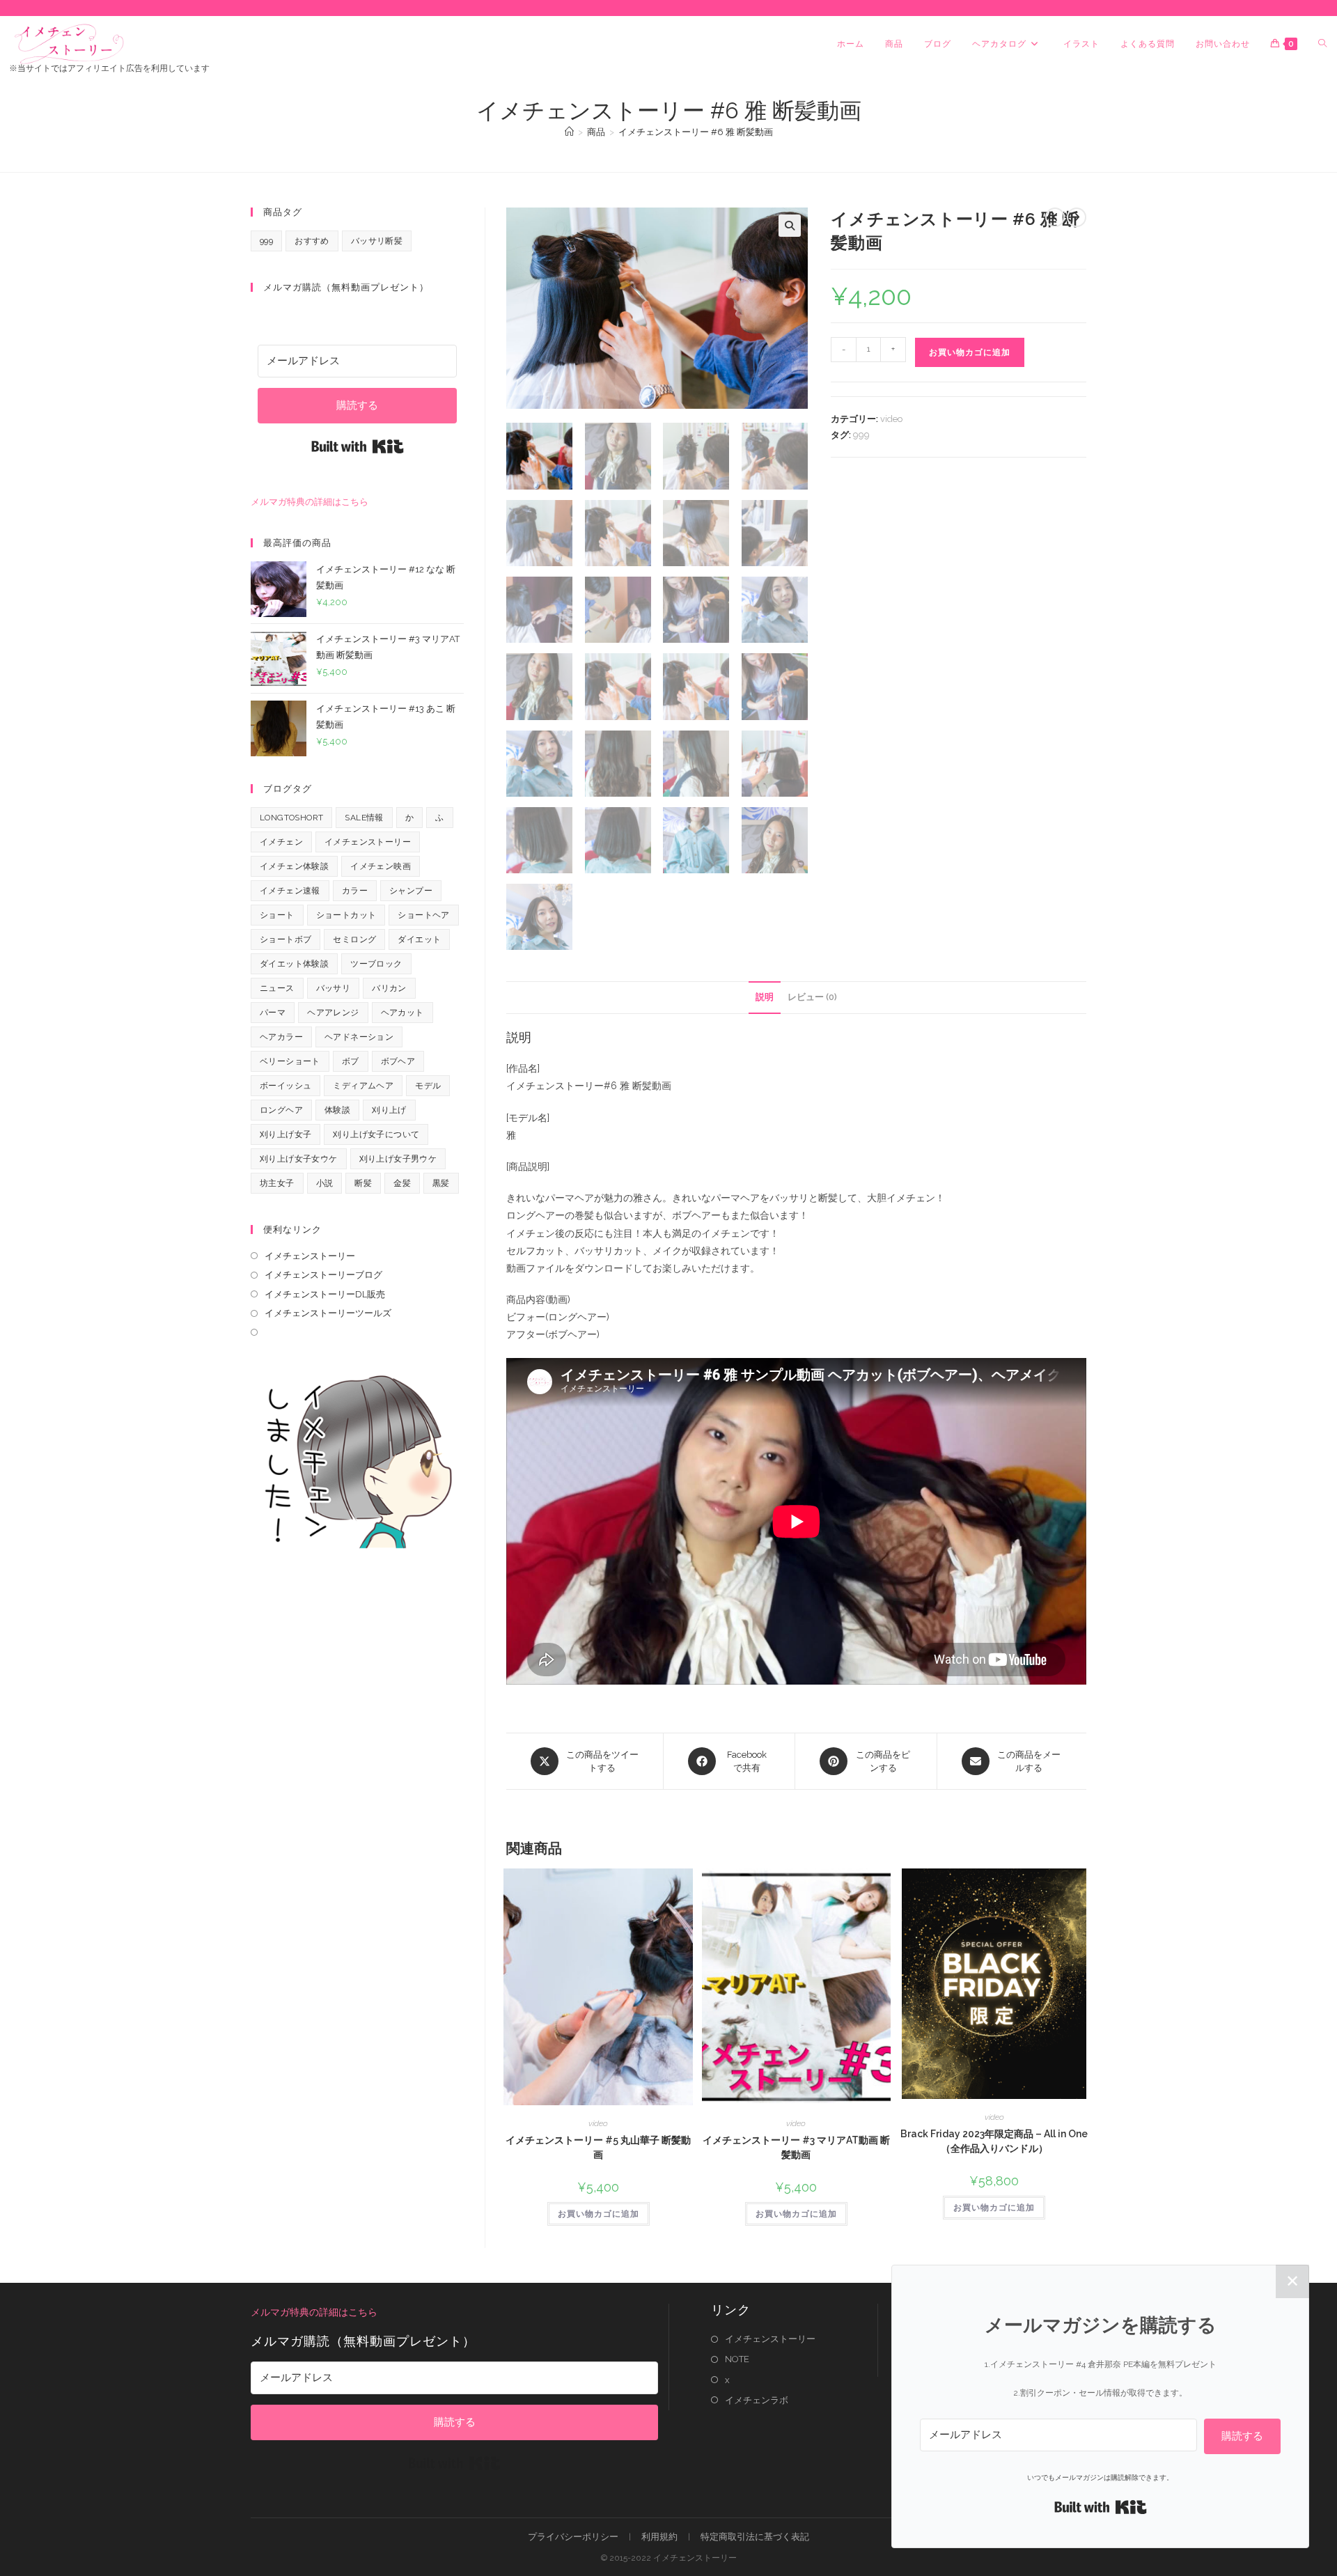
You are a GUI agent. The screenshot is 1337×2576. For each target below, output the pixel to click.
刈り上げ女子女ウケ (299, 1159)
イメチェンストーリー (368, 842)
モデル (428, 1086)
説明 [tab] (765, 997)
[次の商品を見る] (1077, 217)
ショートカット (346, 915)
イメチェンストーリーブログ (323, 1275)
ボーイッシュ (286, 1086)
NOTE (737, 2359)
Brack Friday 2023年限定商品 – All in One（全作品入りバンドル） (994, 2141)
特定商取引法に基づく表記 (755, 2537)
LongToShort (291, 818)
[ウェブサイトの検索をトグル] (1322, 44)
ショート (277, 915)
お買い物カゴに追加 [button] (599, 2214)
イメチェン (281, 842)
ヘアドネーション (359, 1037)
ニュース (277, 988)
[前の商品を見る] (1055, 217)
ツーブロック (376, 964)
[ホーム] (569, 132)
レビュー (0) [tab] (812, 997)
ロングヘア (281, 1110)
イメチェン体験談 (294, 866)
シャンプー (411, 891)
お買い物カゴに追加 (970, 352)
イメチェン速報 (290, 891)
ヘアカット (402, 1013)
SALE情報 (364, 818)
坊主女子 (277, 1183)
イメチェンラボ (757, 2400)
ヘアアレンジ (333, 1013)
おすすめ (312, 241)
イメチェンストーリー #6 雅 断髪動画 (696, 132)
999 (861, 435)
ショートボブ (286, 939)
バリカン (389, 988)
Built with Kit (358, 446)
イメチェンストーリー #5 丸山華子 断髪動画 (598, 2147)
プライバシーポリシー (573, 2537)
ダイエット (419, 939)
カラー (355, 891)
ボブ (351, 1061)
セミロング (354, 939)
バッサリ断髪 (377, 241)
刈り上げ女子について (376, 1134)
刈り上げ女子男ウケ (398, 1159)
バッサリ (334, 988)
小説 (325, 1183)
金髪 (402, 1183)
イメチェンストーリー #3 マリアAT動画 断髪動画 (796, 2147)
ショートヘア (423, 915)
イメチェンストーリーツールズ (328, 1313)
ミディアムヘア (363, 1086)
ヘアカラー (281, 1037)
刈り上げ (389, 1110)
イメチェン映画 (381, 866)
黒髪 (441, 1183)
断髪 (363, 1183)
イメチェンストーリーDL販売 (325, 1294)
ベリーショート (290, 1061)
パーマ (273, 1013)
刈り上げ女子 (286, 1134)
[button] (790, 226)
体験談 (337, 1110)
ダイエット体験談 (294, 964)
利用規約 (659, 2537)
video (891, 419)
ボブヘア (398, 1061)
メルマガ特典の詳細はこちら (310, 502)
